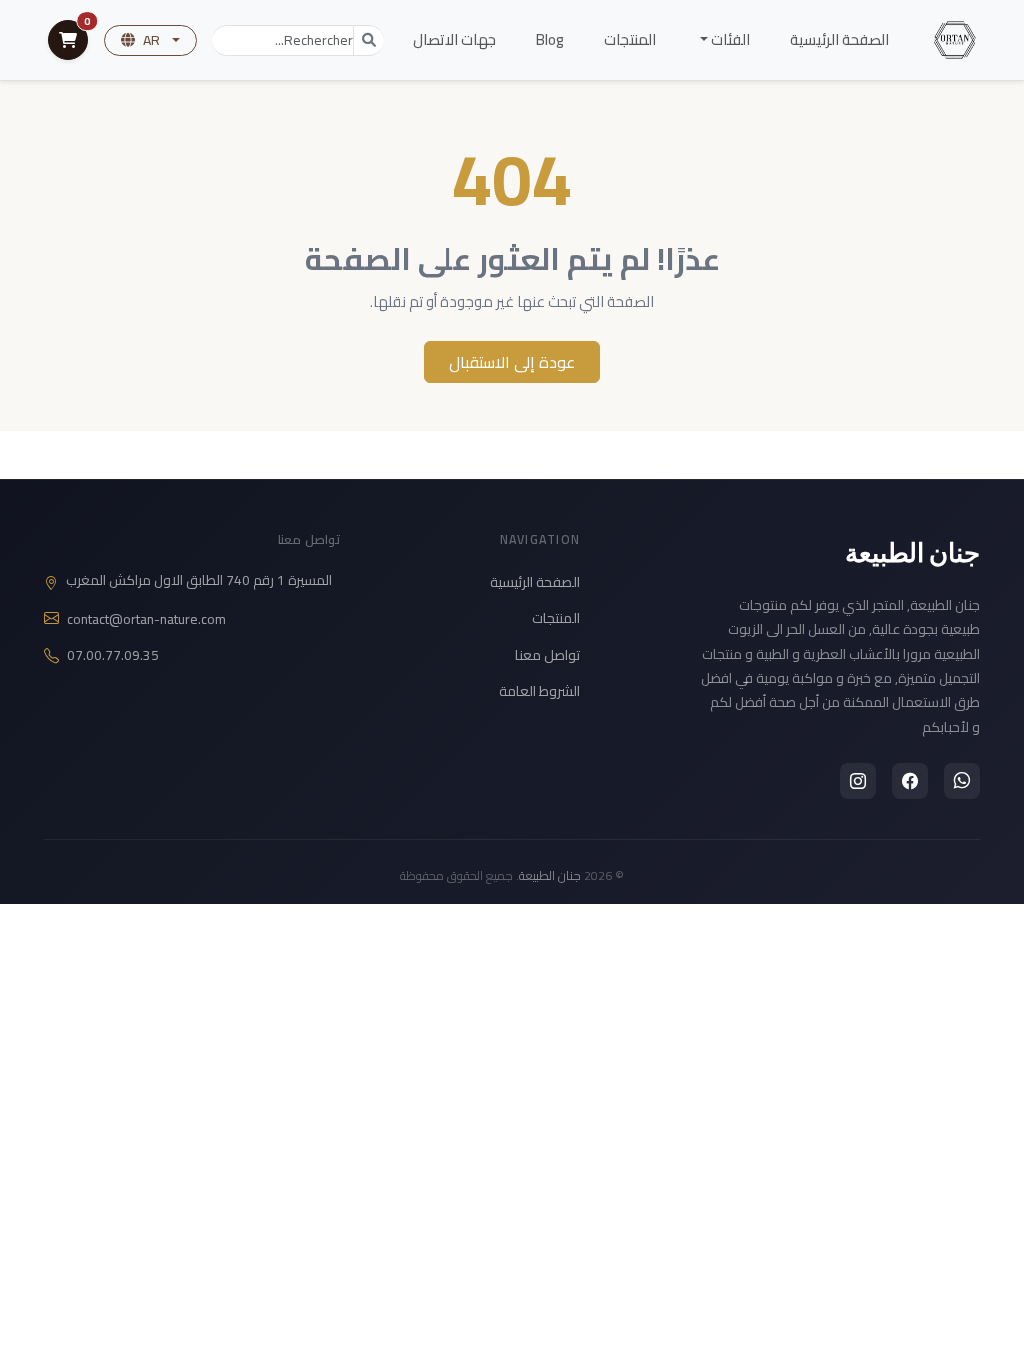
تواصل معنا (547, 655)
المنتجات (630, 39)
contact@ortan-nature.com (146, 619)
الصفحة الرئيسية (839, 39)
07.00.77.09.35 (113, 655)
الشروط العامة (539, 691)
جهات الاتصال (454, 39)
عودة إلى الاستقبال (512, 362)
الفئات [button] (729, 39)
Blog (550, 39)
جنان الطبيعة (913, 552)
